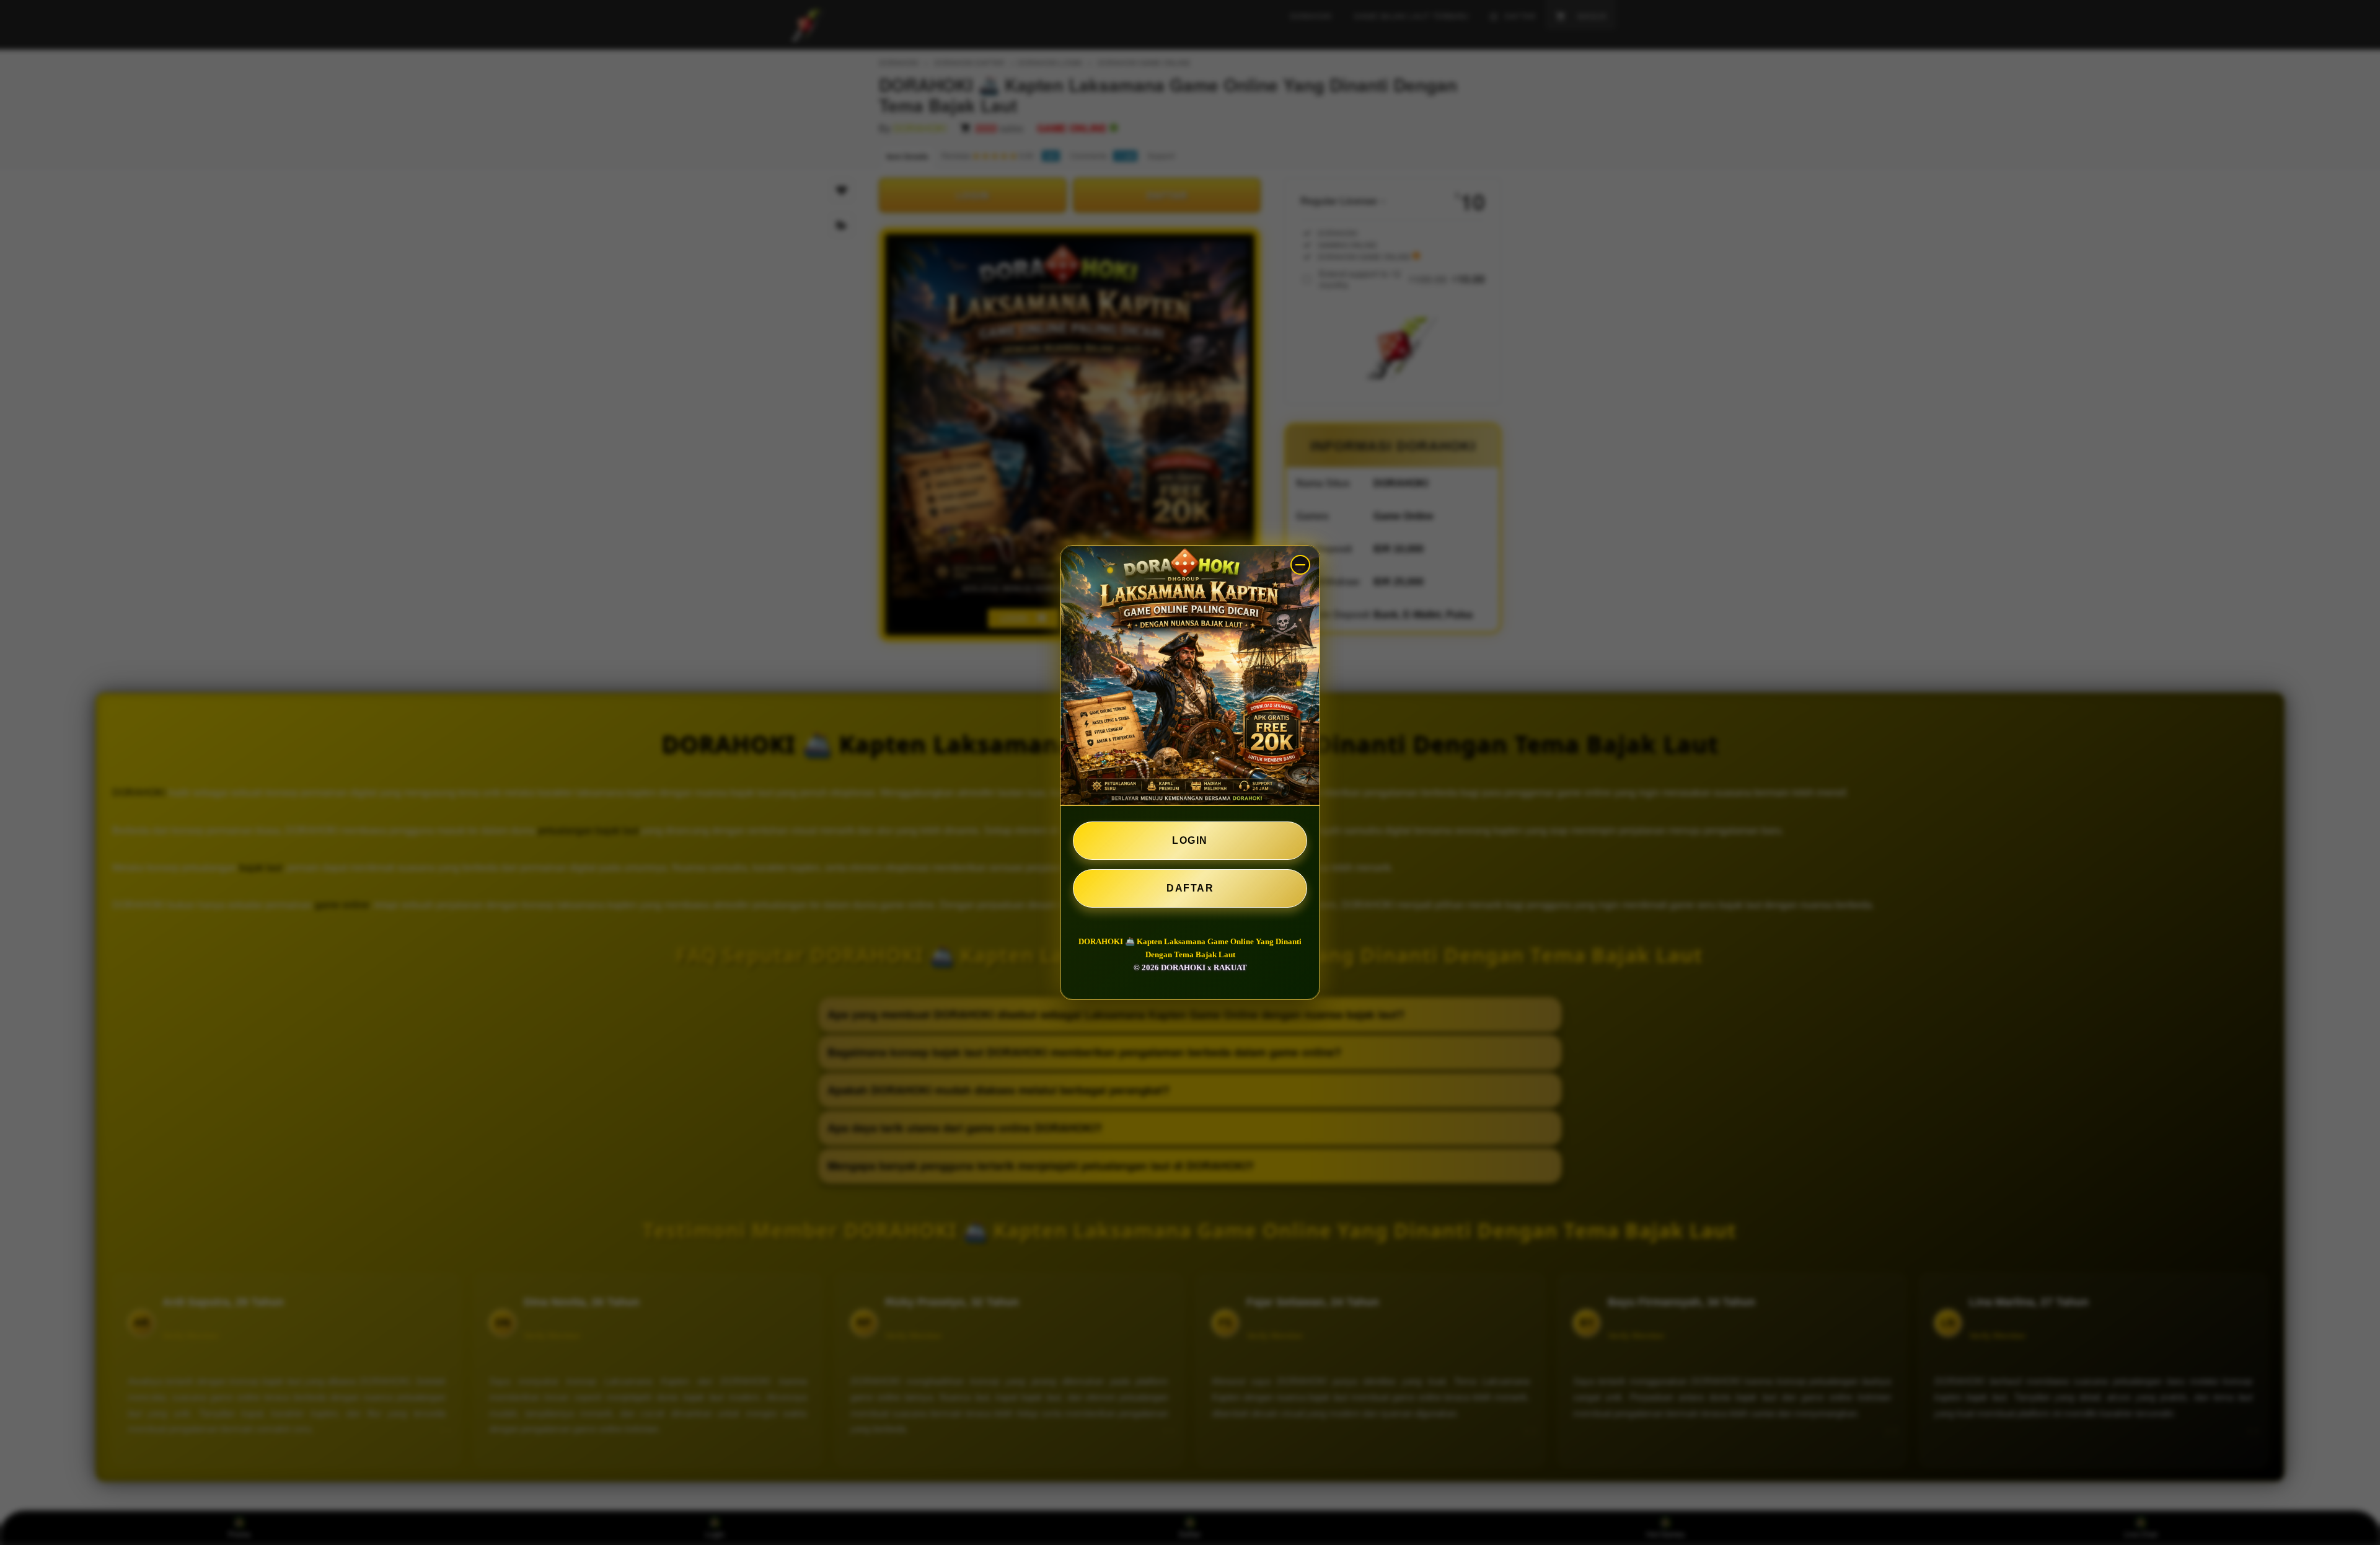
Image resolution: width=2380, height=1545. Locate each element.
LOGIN (1190, 840)
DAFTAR (1190, 888)
